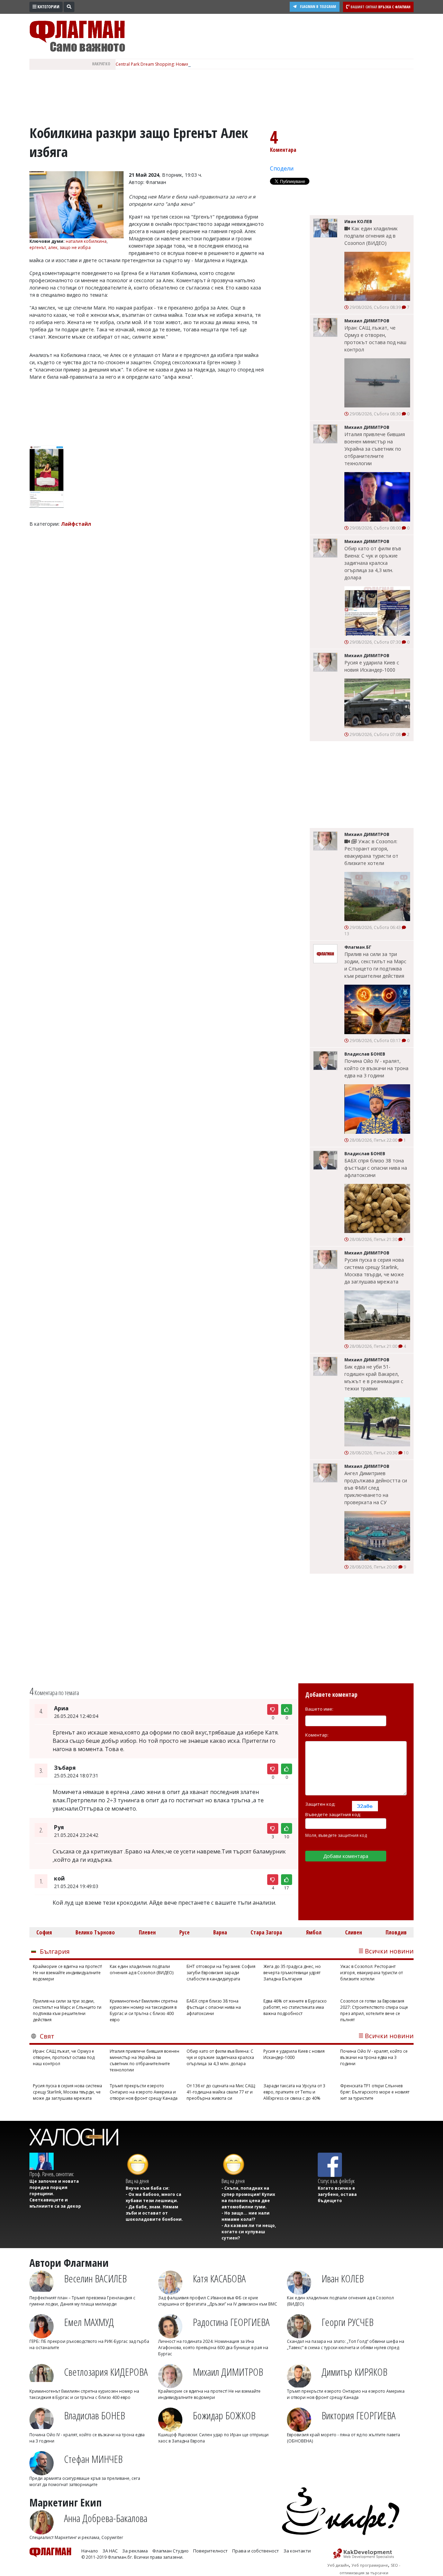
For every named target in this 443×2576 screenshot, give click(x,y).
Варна (220, 1932)
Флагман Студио (170, 2551)
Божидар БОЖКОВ (224, 2415)
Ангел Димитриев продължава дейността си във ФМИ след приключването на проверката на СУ (376, 1488)
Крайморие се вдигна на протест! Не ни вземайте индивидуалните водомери (67, 1973)
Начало (90, 2551)
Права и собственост (256, 2551)
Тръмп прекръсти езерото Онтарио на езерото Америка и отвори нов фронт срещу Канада (144, 2092)
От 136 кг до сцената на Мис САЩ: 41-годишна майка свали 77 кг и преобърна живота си (221, 2092)
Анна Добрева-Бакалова (106, 2518)
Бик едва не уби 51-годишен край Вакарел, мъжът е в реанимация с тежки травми (374, 1378)
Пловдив (396, 1932)
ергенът (38, 247)
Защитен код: (320, 1804)
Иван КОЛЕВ (343, 2278)
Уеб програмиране (370, 2565)
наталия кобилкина (86, 241)
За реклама (135, 2551)
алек (53, 247)
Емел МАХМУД (89, 2322)
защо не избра (75, 247)
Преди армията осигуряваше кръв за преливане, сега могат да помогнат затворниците (85, 2481)
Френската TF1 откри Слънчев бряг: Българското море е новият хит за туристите (375, 2092)
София (44, 1932)
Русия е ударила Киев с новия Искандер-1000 (372, 666)
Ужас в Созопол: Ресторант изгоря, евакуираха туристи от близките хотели (371, 852)
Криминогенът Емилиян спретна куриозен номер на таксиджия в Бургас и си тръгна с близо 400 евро (144, 2010)
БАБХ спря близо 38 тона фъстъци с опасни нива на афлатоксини (376, 1168)
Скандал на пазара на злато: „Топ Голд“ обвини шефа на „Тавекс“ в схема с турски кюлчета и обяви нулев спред (346, 2344)
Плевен (147, 1932)
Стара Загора (266, 1932)
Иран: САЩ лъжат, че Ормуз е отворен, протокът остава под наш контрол (375, 339)
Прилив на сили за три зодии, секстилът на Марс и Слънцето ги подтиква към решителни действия (375, 965)
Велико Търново (95, 1932)
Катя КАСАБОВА (219, 2278)
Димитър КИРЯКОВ (354, 2372)
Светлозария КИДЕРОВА (106, 2372)
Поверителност (210, 2551)
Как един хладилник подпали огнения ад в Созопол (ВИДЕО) (371, 236)
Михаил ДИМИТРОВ (228, 2372)
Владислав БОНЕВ (94, 2415)
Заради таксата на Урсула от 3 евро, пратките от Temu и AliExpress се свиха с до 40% (294, 2092)
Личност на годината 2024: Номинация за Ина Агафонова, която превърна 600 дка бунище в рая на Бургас (213, 2348)
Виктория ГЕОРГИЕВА (359, 2415)
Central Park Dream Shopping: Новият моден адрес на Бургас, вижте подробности (199, 64)
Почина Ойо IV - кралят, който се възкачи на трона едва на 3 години (376, 1068)
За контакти (297, 2551)
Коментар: (317, 1735)
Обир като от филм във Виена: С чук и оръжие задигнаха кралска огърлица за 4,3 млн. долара (373, 563)
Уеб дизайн (338, 2565)
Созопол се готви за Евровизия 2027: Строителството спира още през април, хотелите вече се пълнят (374, 2010)
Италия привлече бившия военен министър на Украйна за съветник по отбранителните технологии (375, 449)
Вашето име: (319, 1709)
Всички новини (389, 1951)
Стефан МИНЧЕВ (93, 2459)
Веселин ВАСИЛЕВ (95, 2278)
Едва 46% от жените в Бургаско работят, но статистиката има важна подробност (295, 2007)
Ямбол (314, 1932)
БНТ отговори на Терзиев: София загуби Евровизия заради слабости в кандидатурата (221, 1973)
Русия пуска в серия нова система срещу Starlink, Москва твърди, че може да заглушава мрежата (374, 1271)
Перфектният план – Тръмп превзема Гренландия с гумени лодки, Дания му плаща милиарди (82, 2301)
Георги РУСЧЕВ (347, 2322)
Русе (184, 1932)
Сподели (282, 168)
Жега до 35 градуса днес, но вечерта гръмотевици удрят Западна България (292, 1973)
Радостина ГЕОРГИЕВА (231, 2322)
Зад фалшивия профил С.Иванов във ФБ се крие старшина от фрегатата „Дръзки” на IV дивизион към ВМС (218, 2301)
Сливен (354, 1932)
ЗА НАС (110, 2551)
